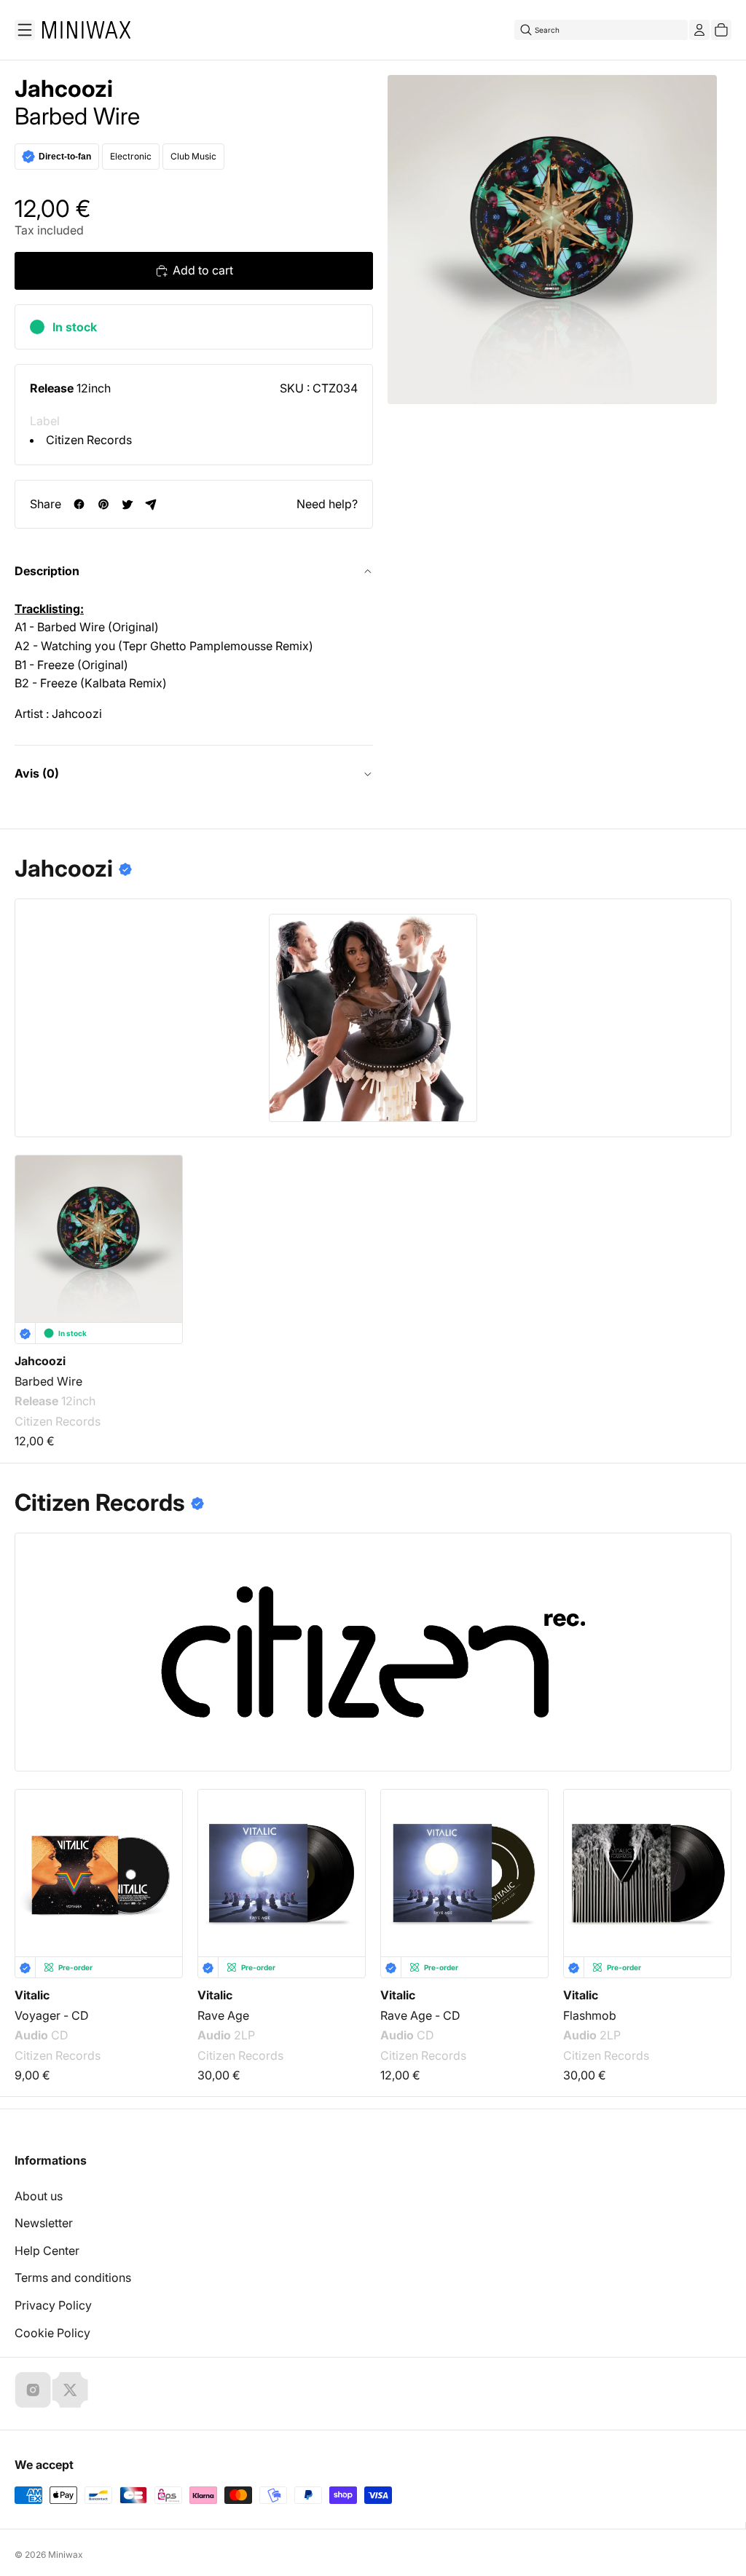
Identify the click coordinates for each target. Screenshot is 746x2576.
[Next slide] (711, 1862)
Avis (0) (37, 773)
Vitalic (32, 1995)
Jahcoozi (64, 89)
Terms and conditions (73, 2277)
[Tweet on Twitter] (127, 504)
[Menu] (25, 30)
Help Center (47, 2251)
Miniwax (66, 2555)
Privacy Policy (53, 2305)
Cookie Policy (52, 2333)
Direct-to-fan (65, 157)
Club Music (193, 156)
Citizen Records (89, 440)
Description (47, 571)
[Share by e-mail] (151, 504)
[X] (70, 2390)
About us (39, 2196)
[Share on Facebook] (79, 504)
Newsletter (44, 2223)
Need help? (327, 504)
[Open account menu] (699, 30)
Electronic (131, 156)
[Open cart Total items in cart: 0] (721, 30)
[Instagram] (33, 2390)
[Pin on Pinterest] (103, 504)
